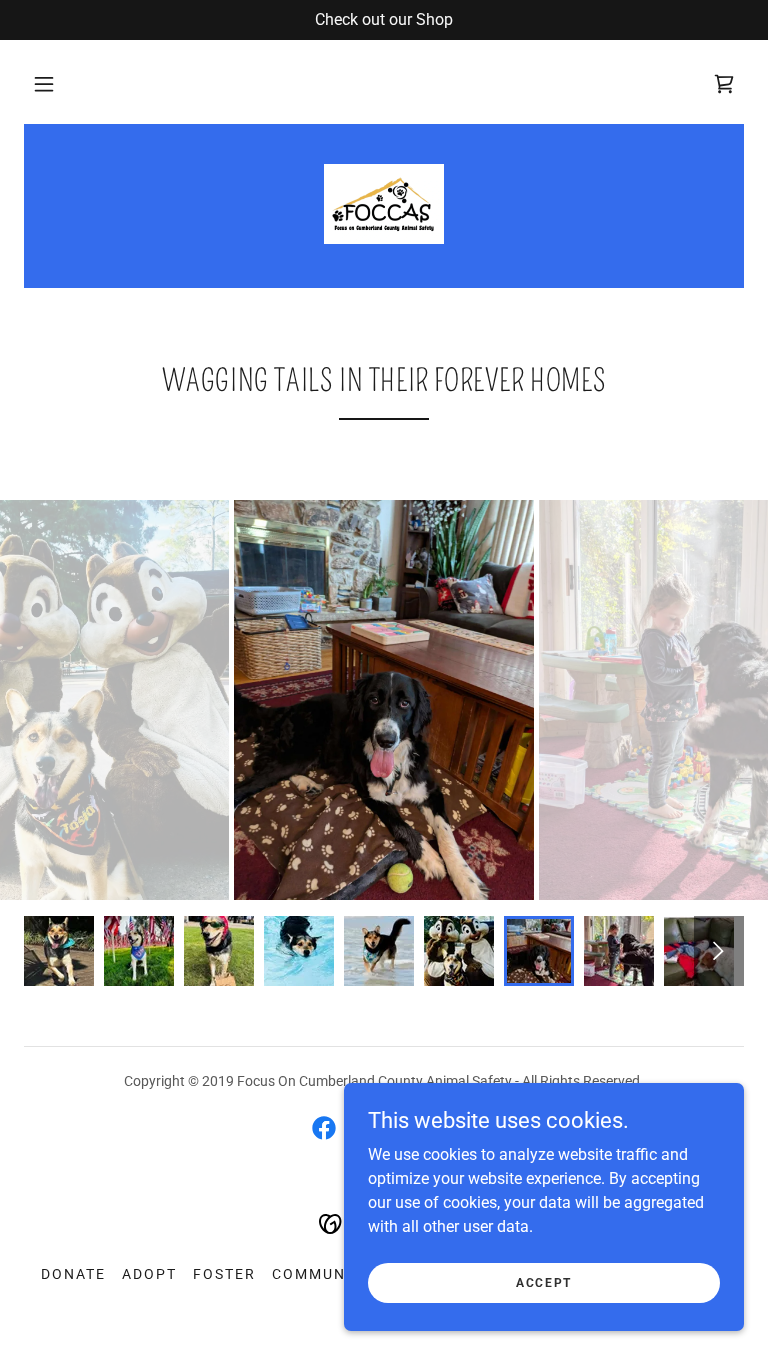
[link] (384, 204)
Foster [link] (224, 1274)
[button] (44, 84)
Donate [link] (73, 1274)
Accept (544, 1282)
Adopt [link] (149, 1274)
